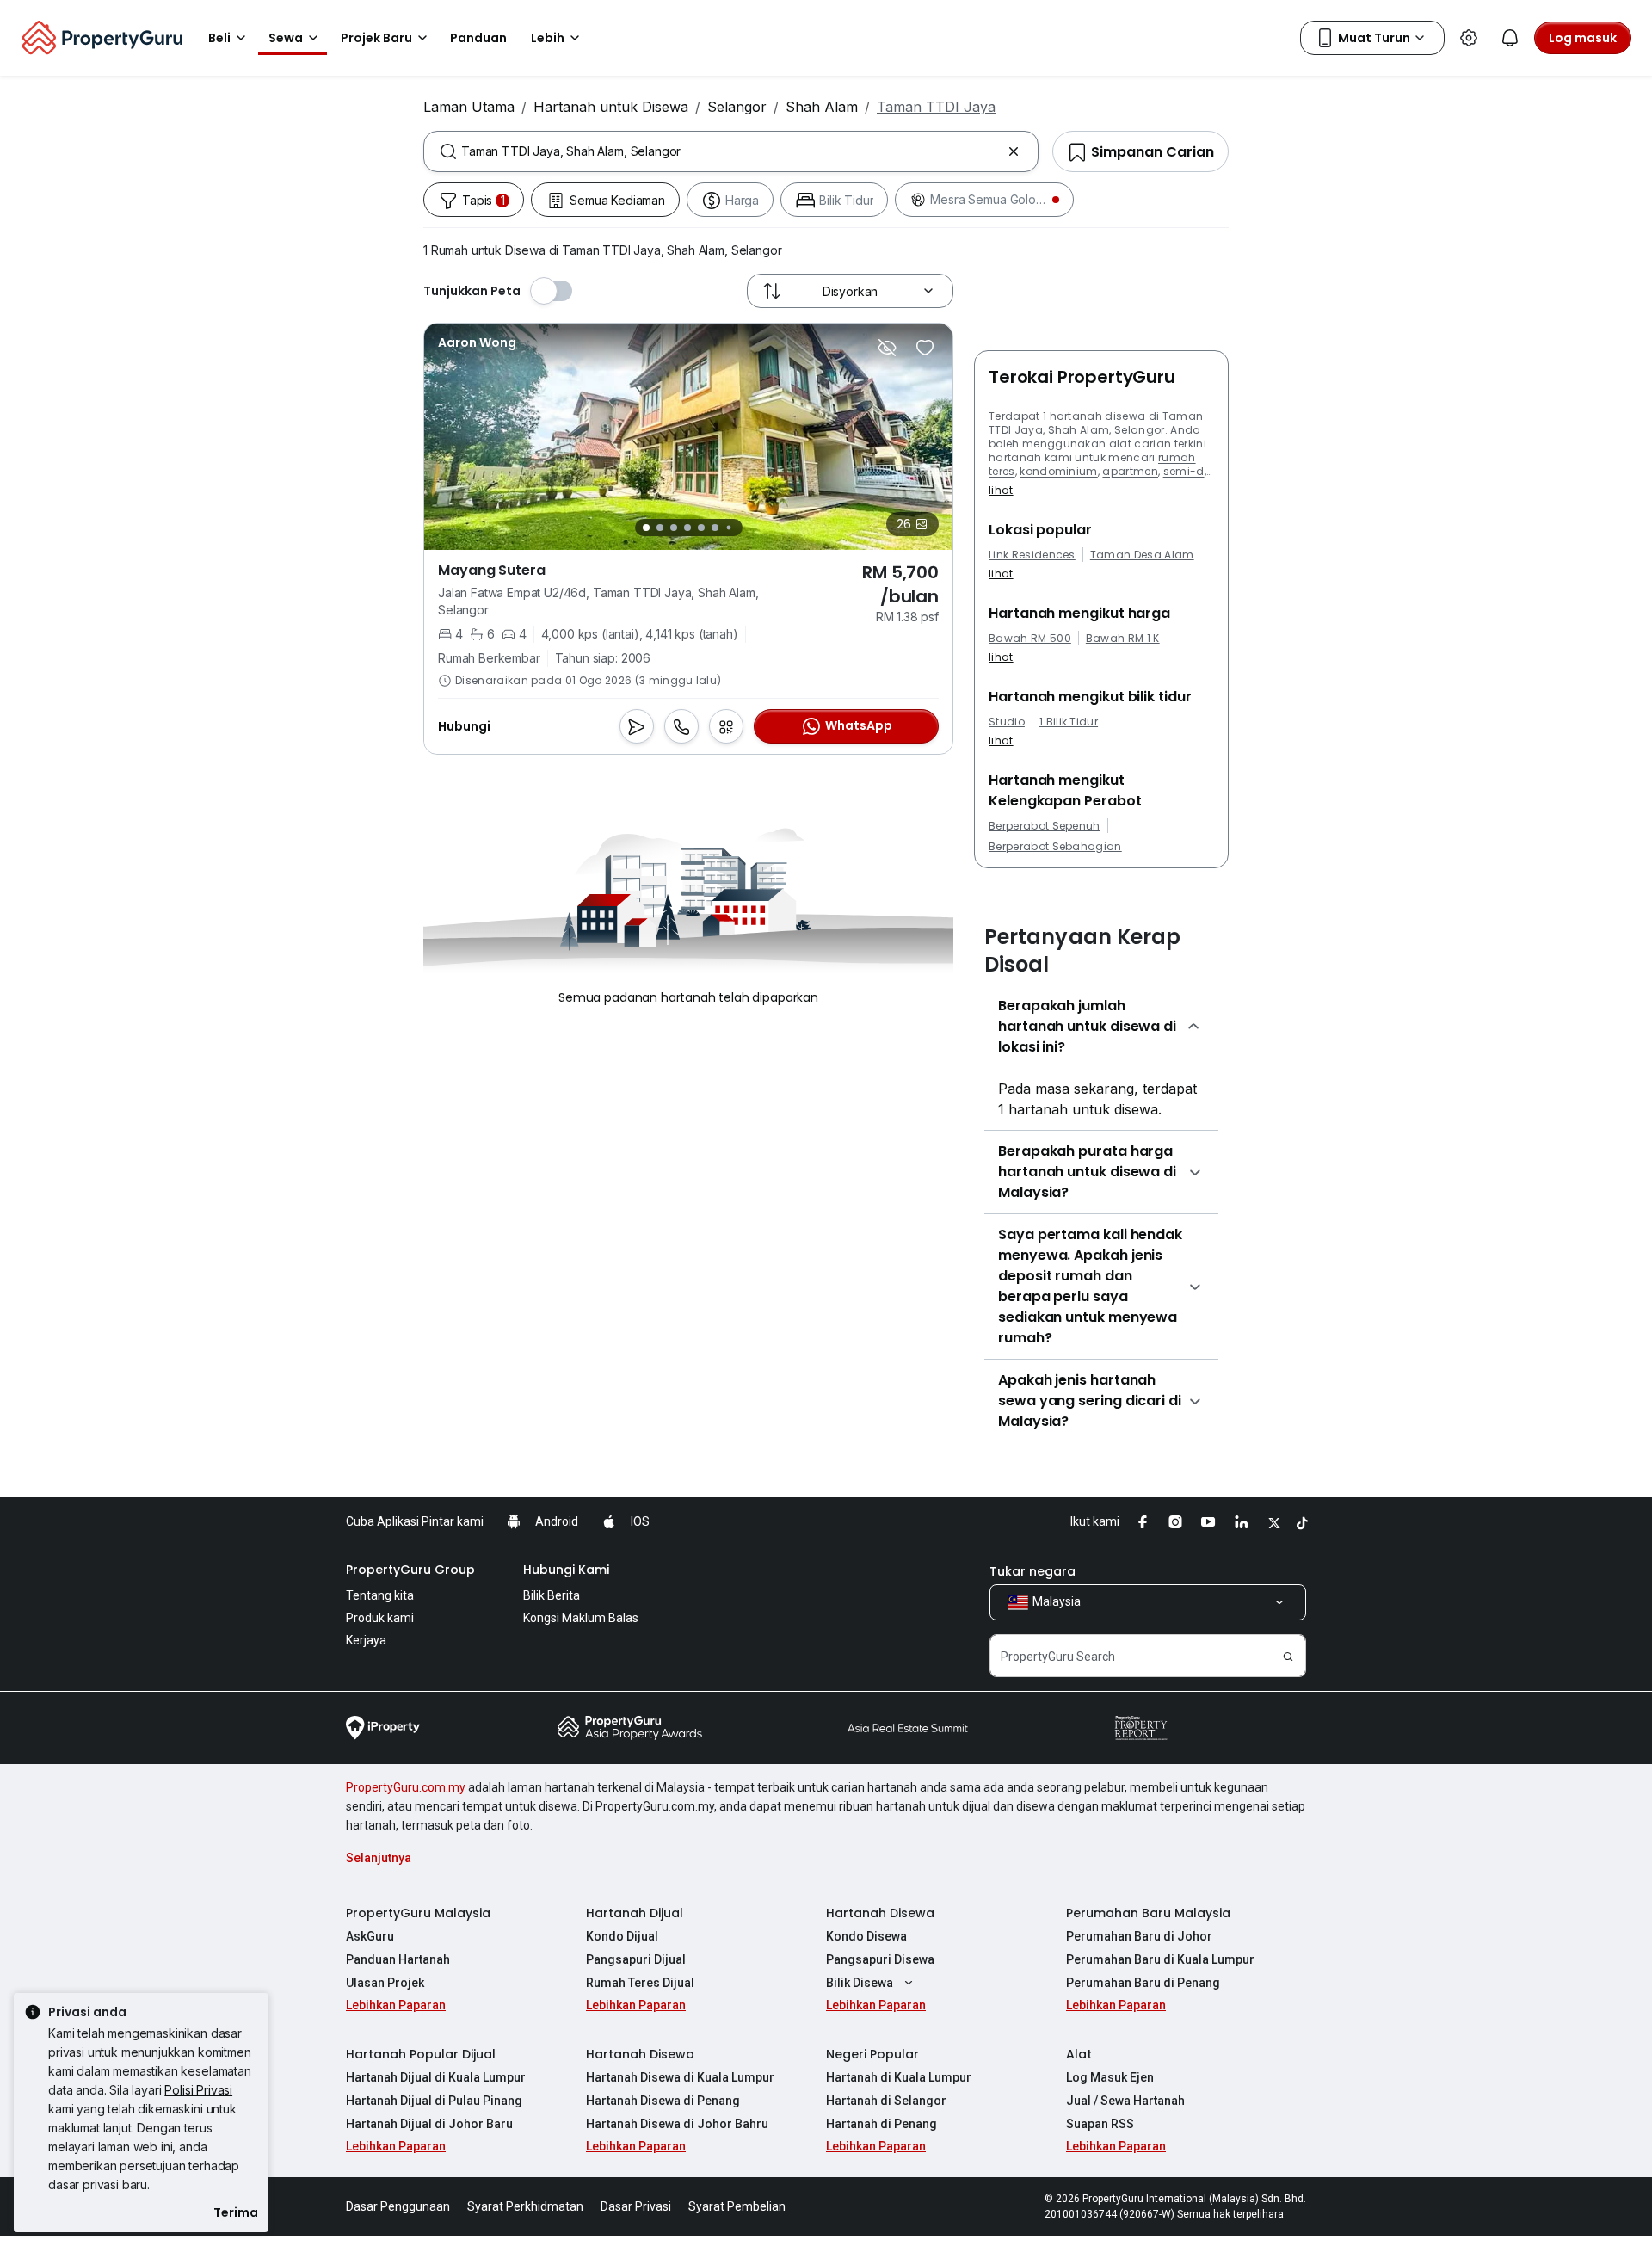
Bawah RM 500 (1030, 639)
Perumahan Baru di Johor (1139, 1936)
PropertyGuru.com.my (406, 1787)
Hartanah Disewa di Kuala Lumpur (680, 2077)
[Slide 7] (728, 528)
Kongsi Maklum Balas (581, 1618)
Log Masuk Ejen (1110, 2077)
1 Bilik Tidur (1069, 722)
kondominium (1059, 471)
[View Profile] (477, 342)
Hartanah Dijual (635, 1913)
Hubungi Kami (566, 1570)
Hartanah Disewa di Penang (663, 2101)
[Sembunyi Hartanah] (887, 348)
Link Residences (1032, 555)
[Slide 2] (660, 528)
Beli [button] (219, 38)
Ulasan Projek (385, 1983)
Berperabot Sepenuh (1045, 826)
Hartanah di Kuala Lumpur (899, 2077)
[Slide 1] (646, 528)
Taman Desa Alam (1142, 555)
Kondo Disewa (866, 1936)
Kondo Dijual (622, 1936)
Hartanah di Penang (881, 2124)
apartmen (1130, 471)
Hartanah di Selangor (886, 2101)
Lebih (548, 38)
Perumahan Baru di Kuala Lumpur (1160, 1959)
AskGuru (370, 1936)
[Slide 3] (674, 528)
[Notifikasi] (1510, 38)
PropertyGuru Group (410, 1570)
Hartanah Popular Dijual (421, 2054)
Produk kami (380, 1618)
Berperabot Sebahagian (1055, 847)
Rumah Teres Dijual (640, 1983)
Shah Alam (822, 107)
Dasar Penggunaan (398, 2206)
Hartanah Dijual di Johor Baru (429, 2124)
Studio (1007, 722)
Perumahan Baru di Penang (1143, 1983)
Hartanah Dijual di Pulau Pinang (434, 2101)
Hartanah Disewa (880, 1913)
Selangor (737, 107)
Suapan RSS (1100, 2124)
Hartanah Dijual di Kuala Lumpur (436, 2077)
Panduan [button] (478, 38)
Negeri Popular (872, 2054)
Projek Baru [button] (376, 38)
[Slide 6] (715, 528)
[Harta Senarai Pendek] (925, 348)
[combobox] (731, 151)
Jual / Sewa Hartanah (1125, 2101)
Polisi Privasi (198, 2090)
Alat (1079, 2054)
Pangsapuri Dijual (636, 1959)
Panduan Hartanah (398, 1959)
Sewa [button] (286, 38)
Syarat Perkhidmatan (525, 2206)
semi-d (1184, 471)
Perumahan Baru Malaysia (1148, 1913)
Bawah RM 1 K (1123, 639)
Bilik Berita (552, 1595)
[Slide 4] (687, 528)
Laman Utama (469, 107)
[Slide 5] (701, 528)
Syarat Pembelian (737, 2206)
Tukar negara (1032, 1571)
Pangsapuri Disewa (880, 1959)
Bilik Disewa (860, 1983)
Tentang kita (380, 1595)
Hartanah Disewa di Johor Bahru (677, 2124)
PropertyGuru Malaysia (418, 1913)
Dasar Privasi (636, 2206)
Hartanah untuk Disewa (611, 107)
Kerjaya (366, 1640)
